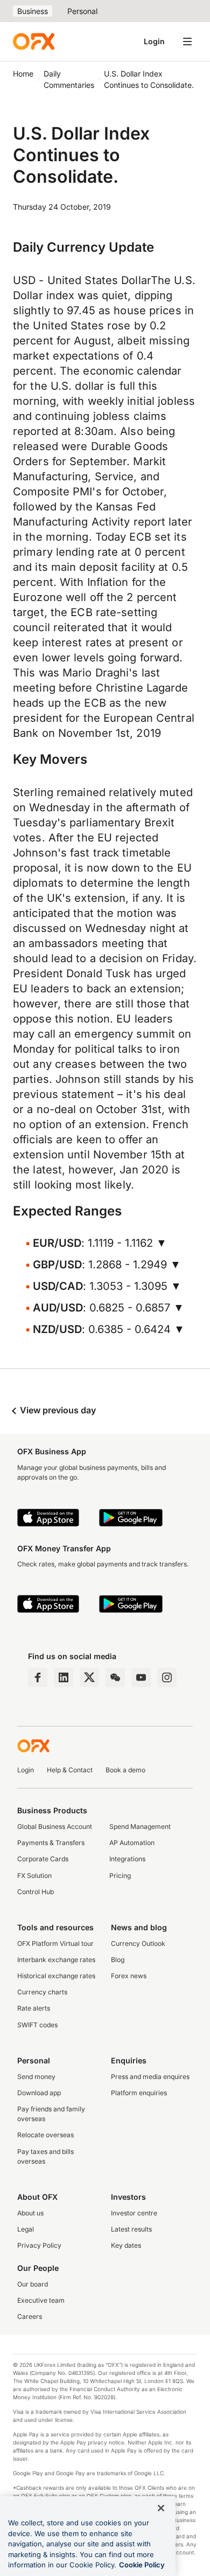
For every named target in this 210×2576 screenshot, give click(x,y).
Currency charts (42, 1992)
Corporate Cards (43, 1859)
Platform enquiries (139, 2093)
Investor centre (134, 2213)
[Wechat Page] (115, 1677)
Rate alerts (34, 2008)
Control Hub (36, 1892)
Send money (36, 2077)
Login (154, 41)
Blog (118, 1960)
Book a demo (125, 1770)
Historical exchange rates (56, 1976)
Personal (82, 11)
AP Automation (132, 1843)
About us (30, 2213)
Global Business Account (55, 1826)
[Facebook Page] (38, 1677)
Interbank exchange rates (56, 1960)
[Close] (161, 2508)
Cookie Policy (142, 2565)
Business (33, 11)
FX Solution (34, 1876)
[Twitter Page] (89, 1677)
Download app (39, 2093)
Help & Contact (70, 1770)
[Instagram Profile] (167, 1677)
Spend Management (140, 1826)
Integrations (127, 1859)
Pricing (120, 1876)
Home (23, 74)
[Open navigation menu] (187, 42)
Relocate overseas (45, 2135)
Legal (26, 2229)
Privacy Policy (39, 2245)
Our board (33, 2284)
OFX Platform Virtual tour (55, 1943)
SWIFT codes (37, 2025)
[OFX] (34, 42)
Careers (30, 2316)
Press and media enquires (150, 2077)
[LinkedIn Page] (64, 1677)
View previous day (57, 1410)
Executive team (41, 2300)
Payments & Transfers (51, 1843)
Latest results (131, 2229)
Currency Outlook (138, 1943)
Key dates (126, 2245)
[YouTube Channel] (141, 1677)
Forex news (129, 1976)
